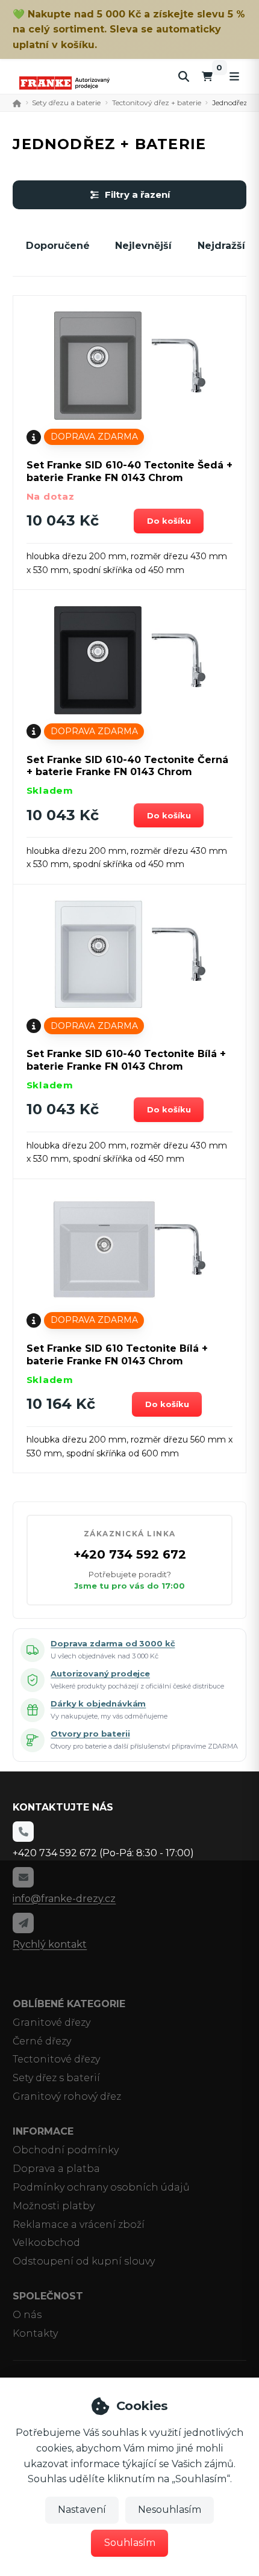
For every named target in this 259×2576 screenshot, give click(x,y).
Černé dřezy (42, 2041)
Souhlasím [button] (130, 2543)
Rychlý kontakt (50, 1944)
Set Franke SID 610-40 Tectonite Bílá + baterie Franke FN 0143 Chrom (126, 1060)
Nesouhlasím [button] (170, 2510)
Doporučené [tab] (58, 246)
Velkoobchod (46, 2243)
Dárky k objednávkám (98, 1704)
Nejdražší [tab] (221, 246)
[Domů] (64, 83)
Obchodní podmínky (66, 2150)
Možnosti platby (54, 2206)
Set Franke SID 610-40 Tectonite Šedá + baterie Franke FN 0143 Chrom (129, 471)
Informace (43, 2131)
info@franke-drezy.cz (64, 1899)
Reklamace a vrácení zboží (79, 2225)
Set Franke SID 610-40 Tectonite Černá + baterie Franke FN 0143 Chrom (127, 766)
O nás (27, 2315)
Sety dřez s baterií (56, 2078)
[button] (169, 521)
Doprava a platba (56, 2169)
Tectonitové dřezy (56, 2059)
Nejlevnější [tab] (143, 246)
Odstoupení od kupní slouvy (84, 2261)
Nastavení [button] (82, 2510)
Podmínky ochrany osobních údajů (101, 2187)
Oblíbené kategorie (69, 2004)
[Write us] (23, 1923)
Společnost (48, 2296)
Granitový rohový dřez (67, 2096)
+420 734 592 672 (130, 1554)
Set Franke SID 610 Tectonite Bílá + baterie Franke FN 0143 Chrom (117, 1355)
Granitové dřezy (51, 2022)
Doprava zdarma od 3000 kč (113, 1643)
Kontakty (35, 2333)
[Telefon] (23, 1832)
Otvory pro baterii (90, 1734)
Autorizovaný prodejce (100, 1673)
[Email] (23, 1877)
